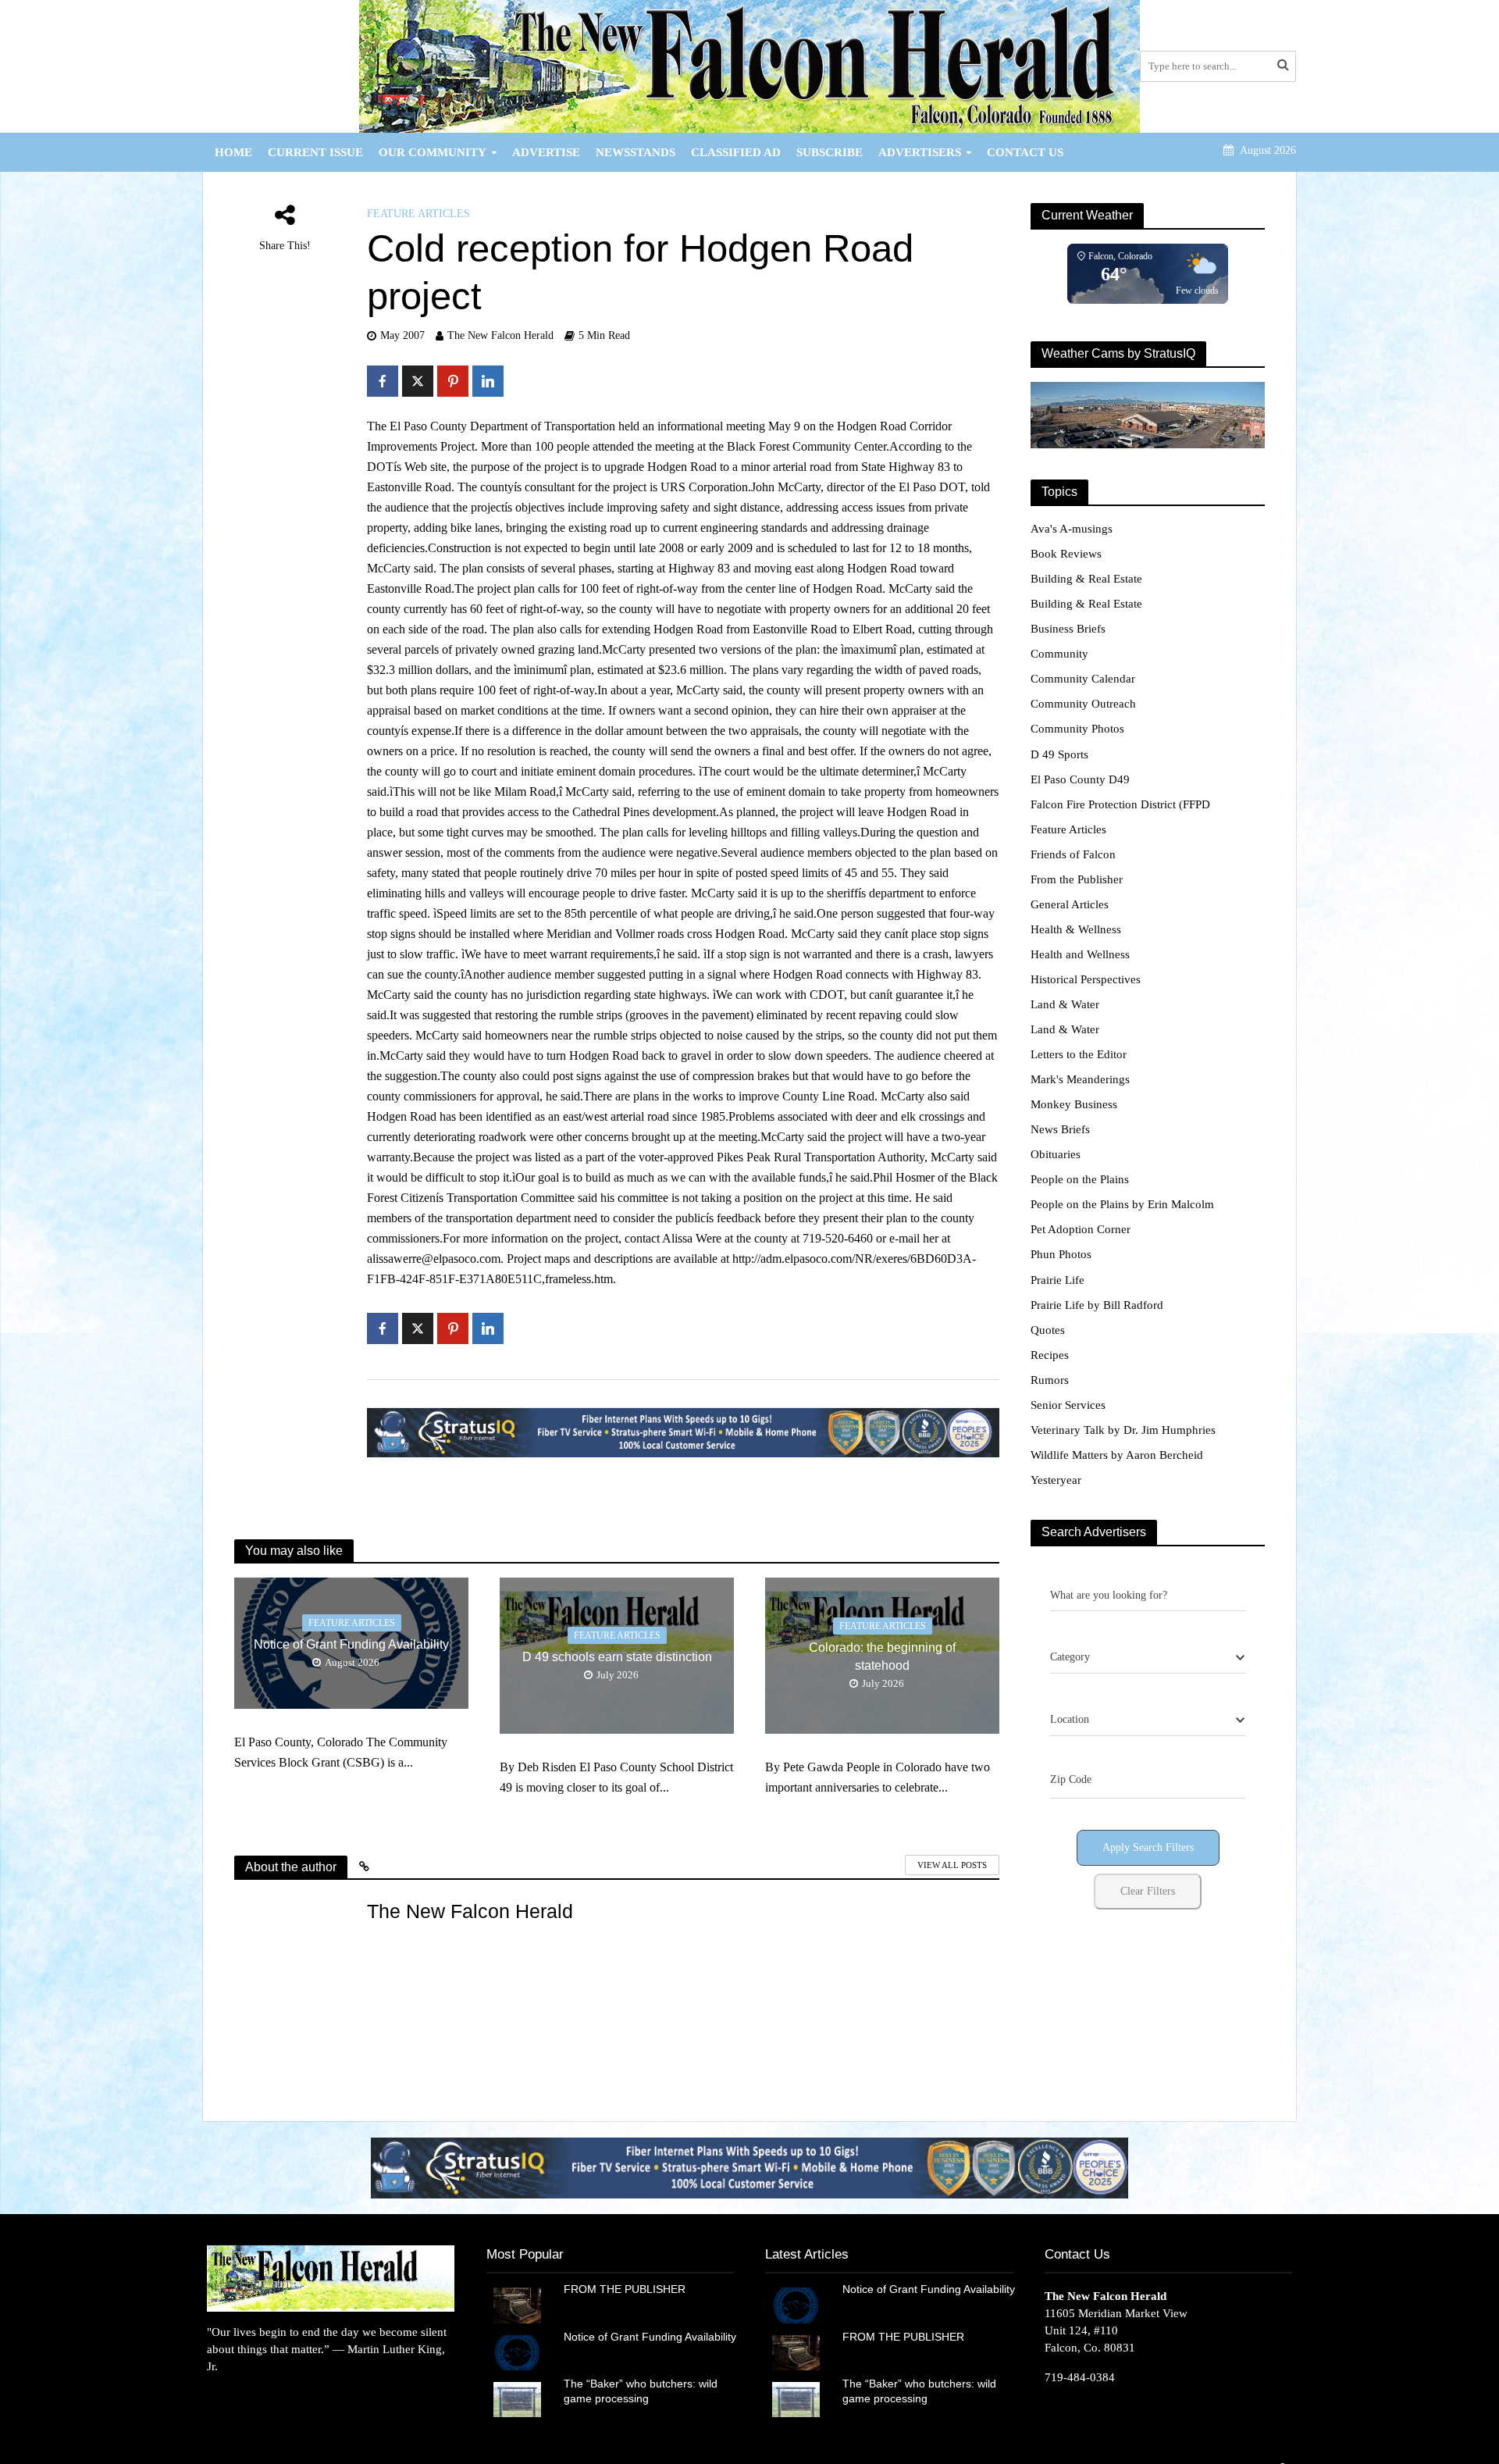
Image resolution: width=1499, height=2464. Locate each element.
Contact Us (1025, 152)
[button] (771, 2168)
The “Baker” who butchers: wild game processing (641, 2391)
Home (233, 152)
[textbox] (1070, 1657)
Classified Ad (736, 152)
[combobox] (1148, 1658)
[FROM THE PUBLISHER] (517, 2304)
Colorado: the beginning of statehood (882, 1656)
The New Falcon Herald (500, 335)
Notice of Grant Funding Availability (351, 1644)
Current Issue (315, 152)
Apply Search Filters (1148, 1847)
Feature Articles (418, 214)
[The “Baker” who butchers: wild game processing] (517, 2398)
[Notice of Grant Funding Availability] (517, 2352)
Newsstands (636, 152)
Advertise (546, 152)
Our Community (433, 152)
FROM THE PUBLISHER (628, 2289)
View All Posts (952, 1865)
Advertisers (920, 152)
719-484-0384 (1080, 2377)
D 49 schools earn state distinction (617, 1657)
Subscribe (830, 152)
